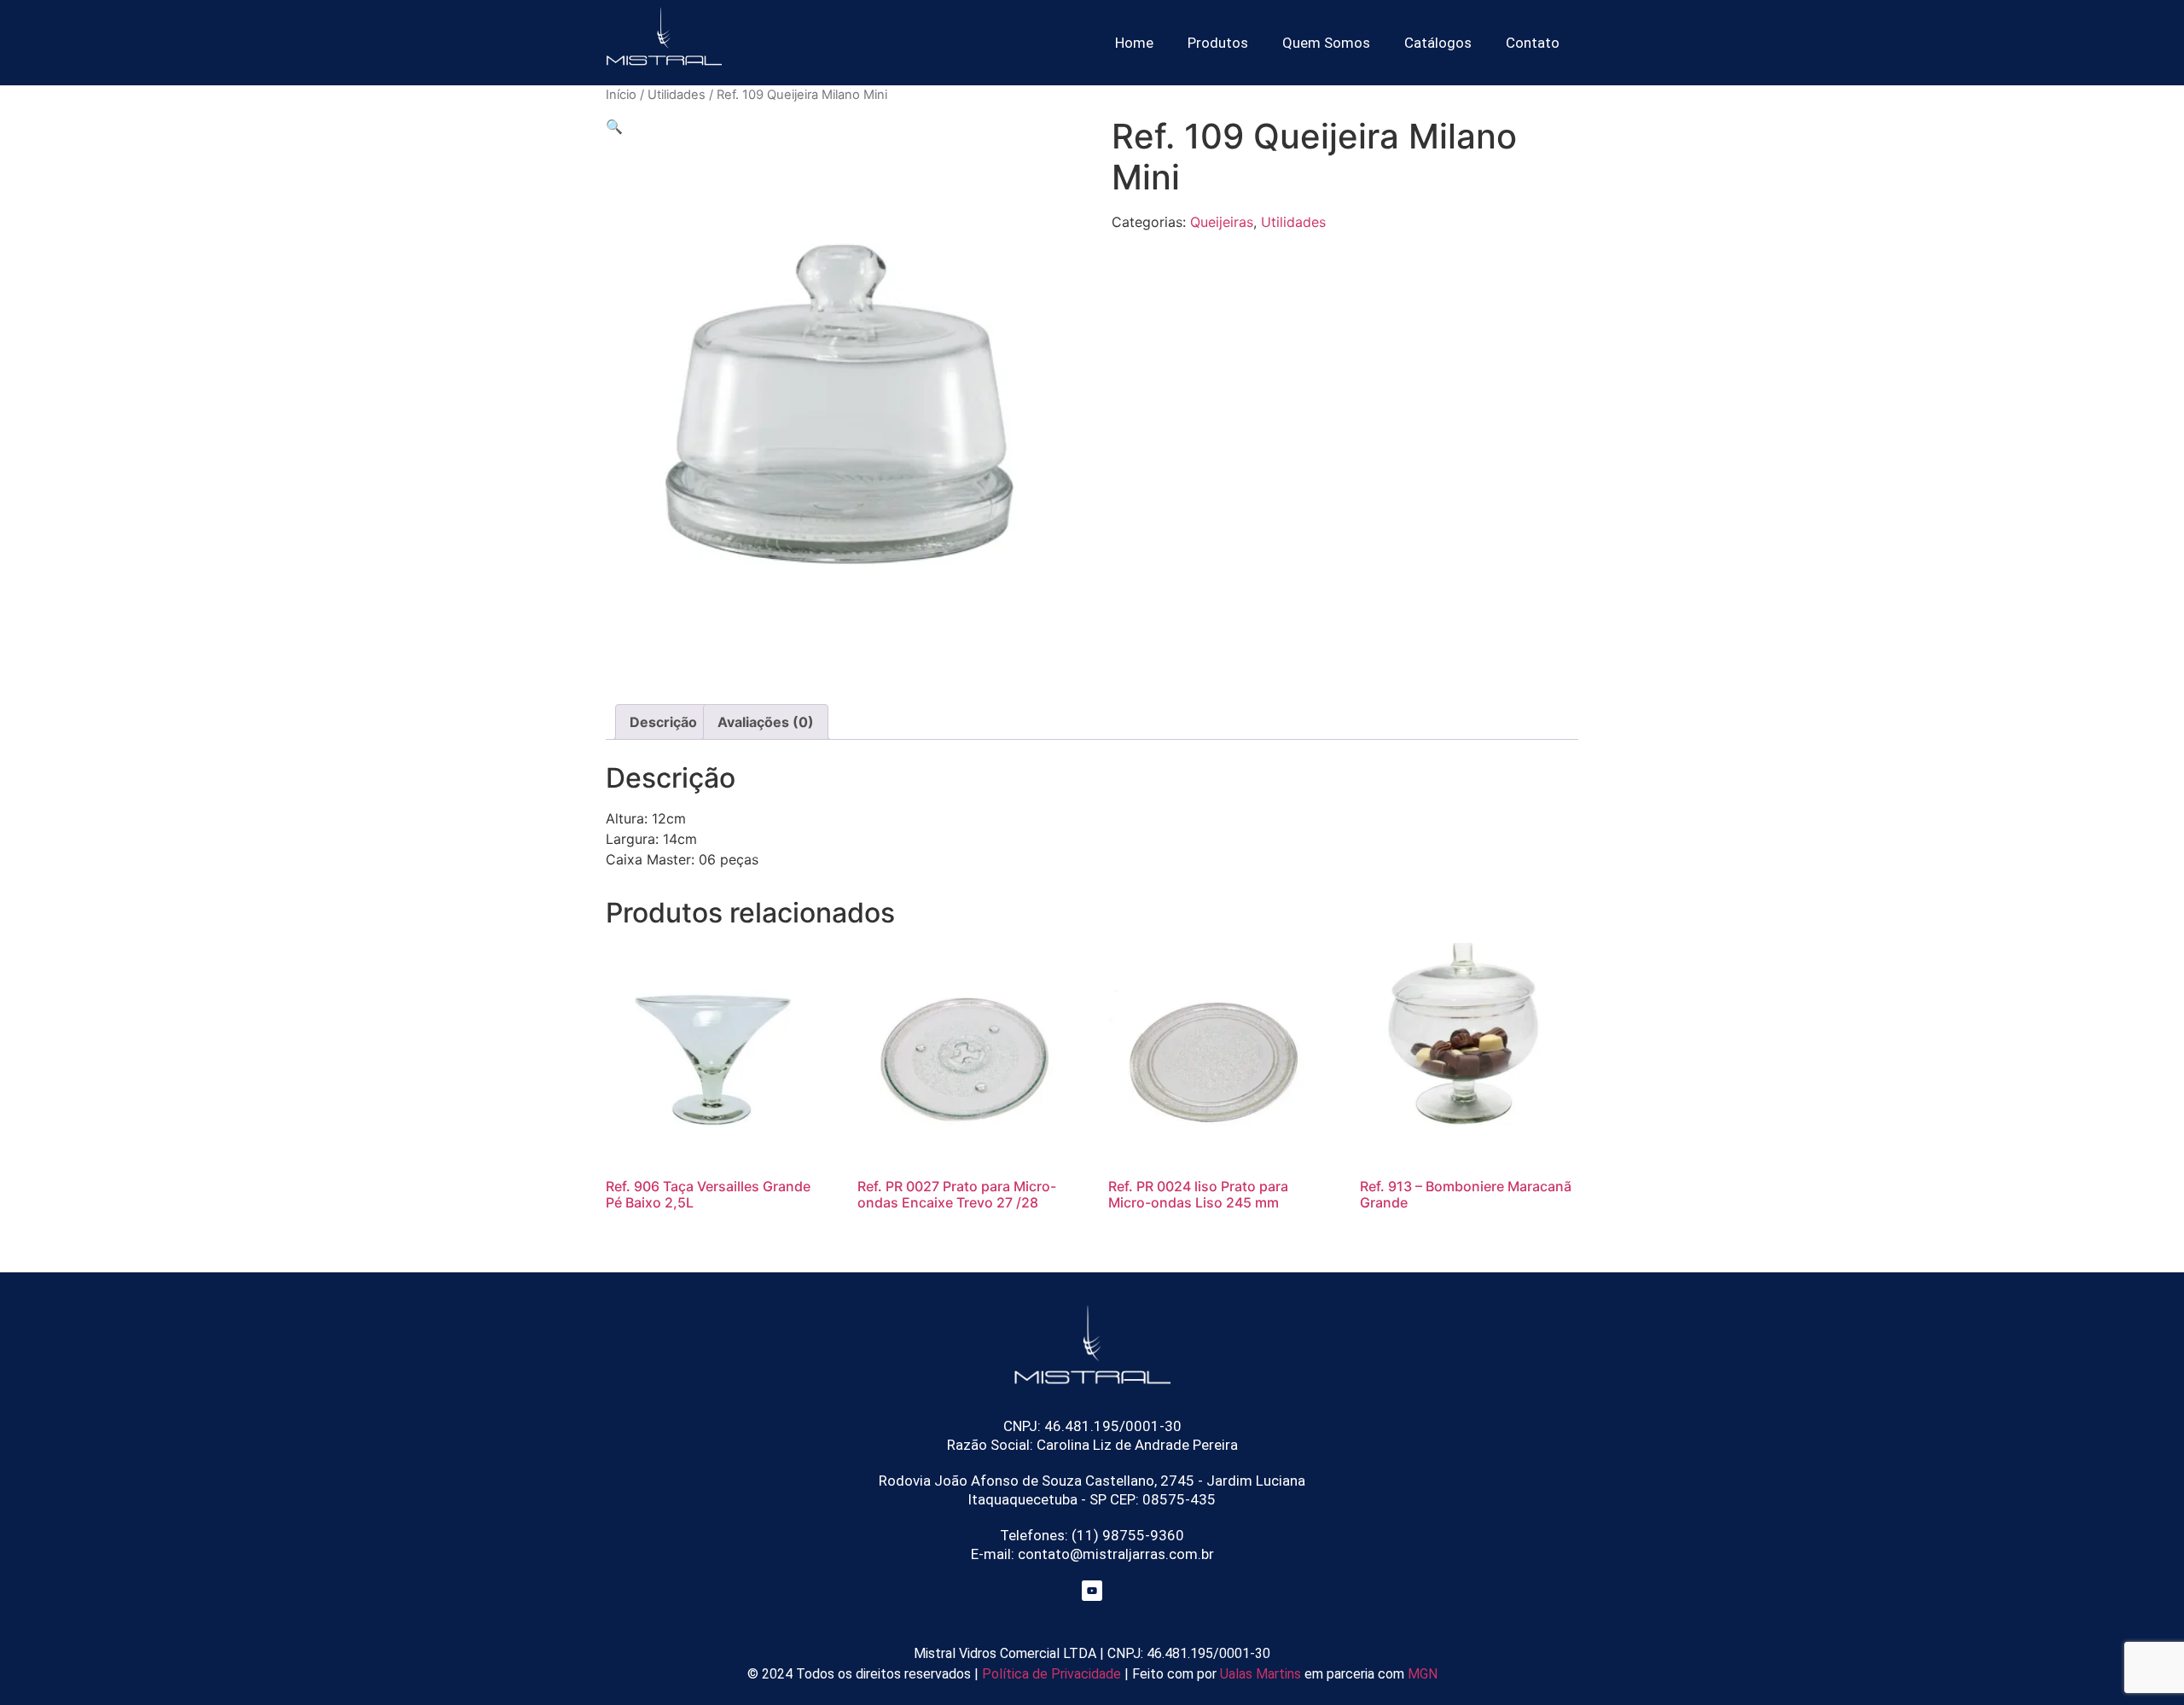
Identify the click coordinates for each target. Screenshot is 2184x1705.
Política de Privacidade (1050, 1674)
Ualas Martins (1260, 1674)
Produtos (1218, 43)
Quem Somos (1326, 43)
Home (1134, 43)
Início (621, 95)
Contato (1533, 43)
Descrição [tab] (663, 722)
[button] (614, 126)
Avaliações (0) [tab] (766, 722)
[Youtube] (1092, 1591)
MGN (1423, 1674)
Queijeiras (1222, 222)
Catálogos (1438, 43)
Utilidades (677, 95)
